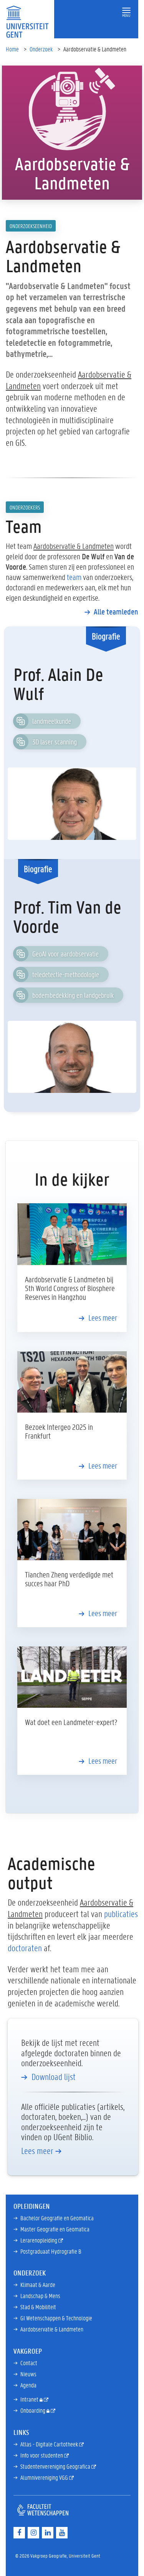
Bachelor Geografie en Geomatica (57, 2218)
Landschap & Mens (40, 2296)
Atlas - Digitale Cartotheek (50, 2444)
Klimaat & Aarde (38, 2284)
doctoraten (25, 1948)
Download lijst (54, 2077)
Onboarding (33, 2410)
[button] (126, 11)
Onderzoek (41, 49)
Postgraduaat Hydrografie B (51, 2251)
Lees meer (103, 1318)
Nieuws (28, 2374)
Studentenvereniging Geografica (56, 2466)
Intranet (30, 2399)
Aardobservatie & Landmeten (52, 2329)
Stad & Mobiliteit (38, 2307)
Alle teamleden (116, 611)
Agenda (28, 2385)
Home (12, 49)
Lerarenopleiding (39, 2240)
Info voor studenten (42, 2455)
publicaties (121, 1914)
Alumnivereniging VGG (45, 2477)
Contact (29, 2363)
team (74, 577)
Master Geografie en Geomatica (55, 2229)
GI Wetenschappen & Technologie (56, 2318)
